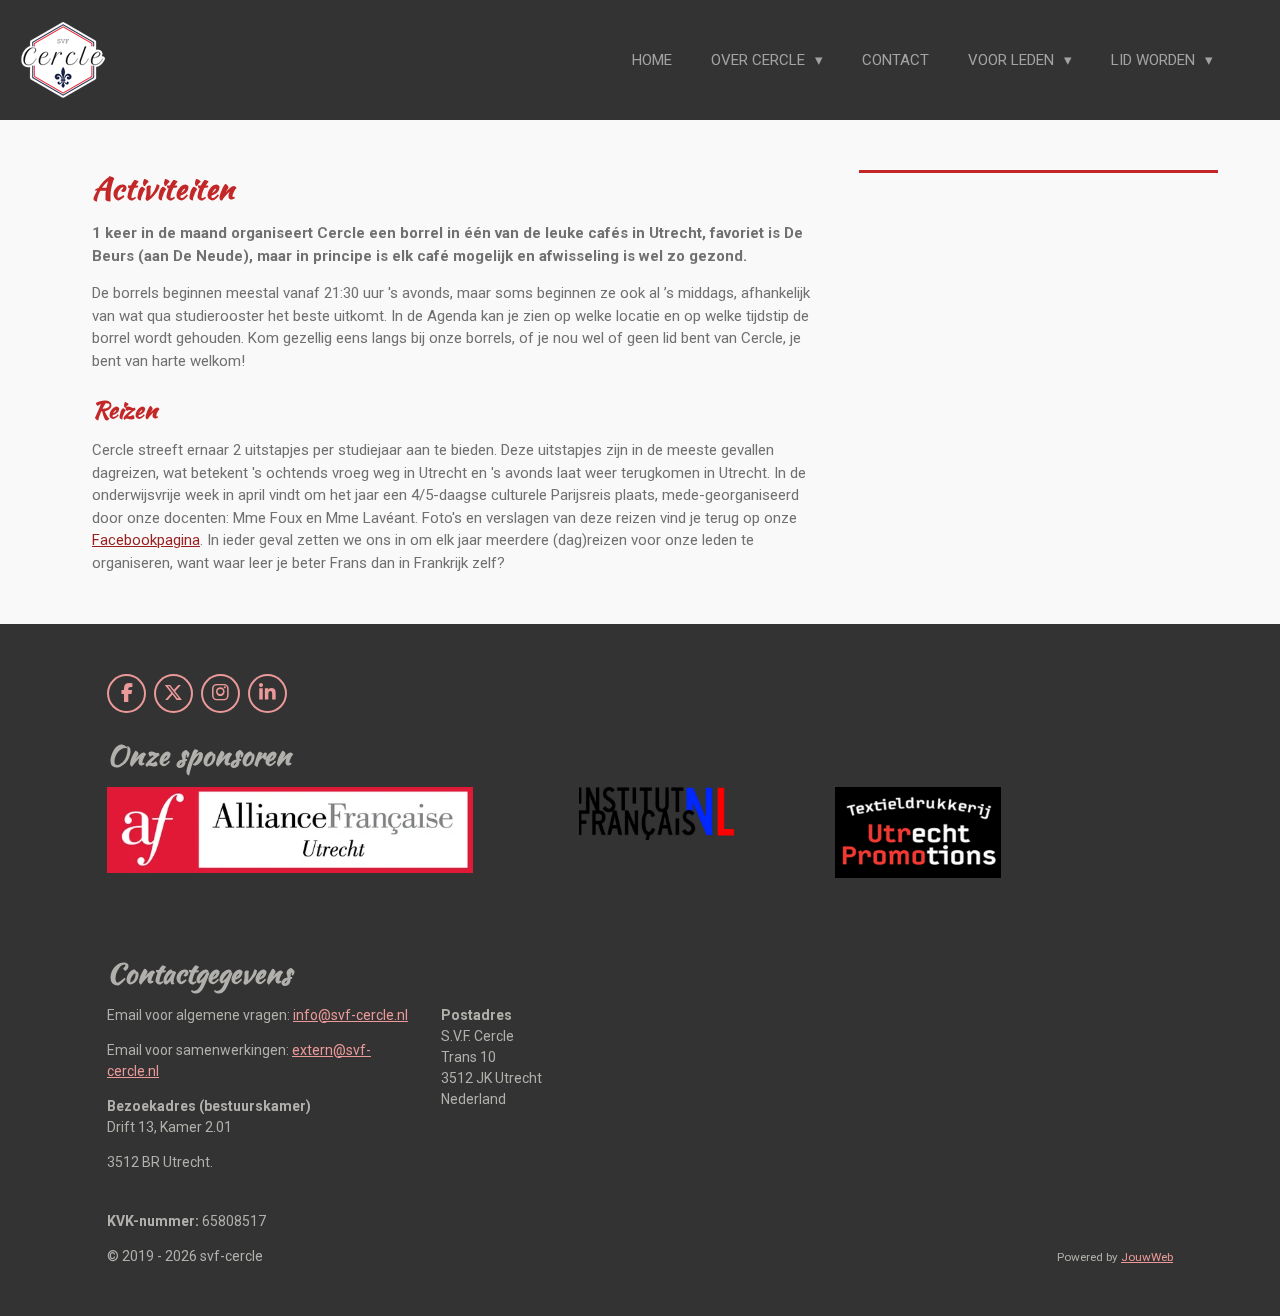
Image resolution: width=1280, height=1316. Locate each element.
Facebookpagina (146, 540)
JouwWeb (1147, 1257)
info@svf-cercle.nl (350, 1015)
